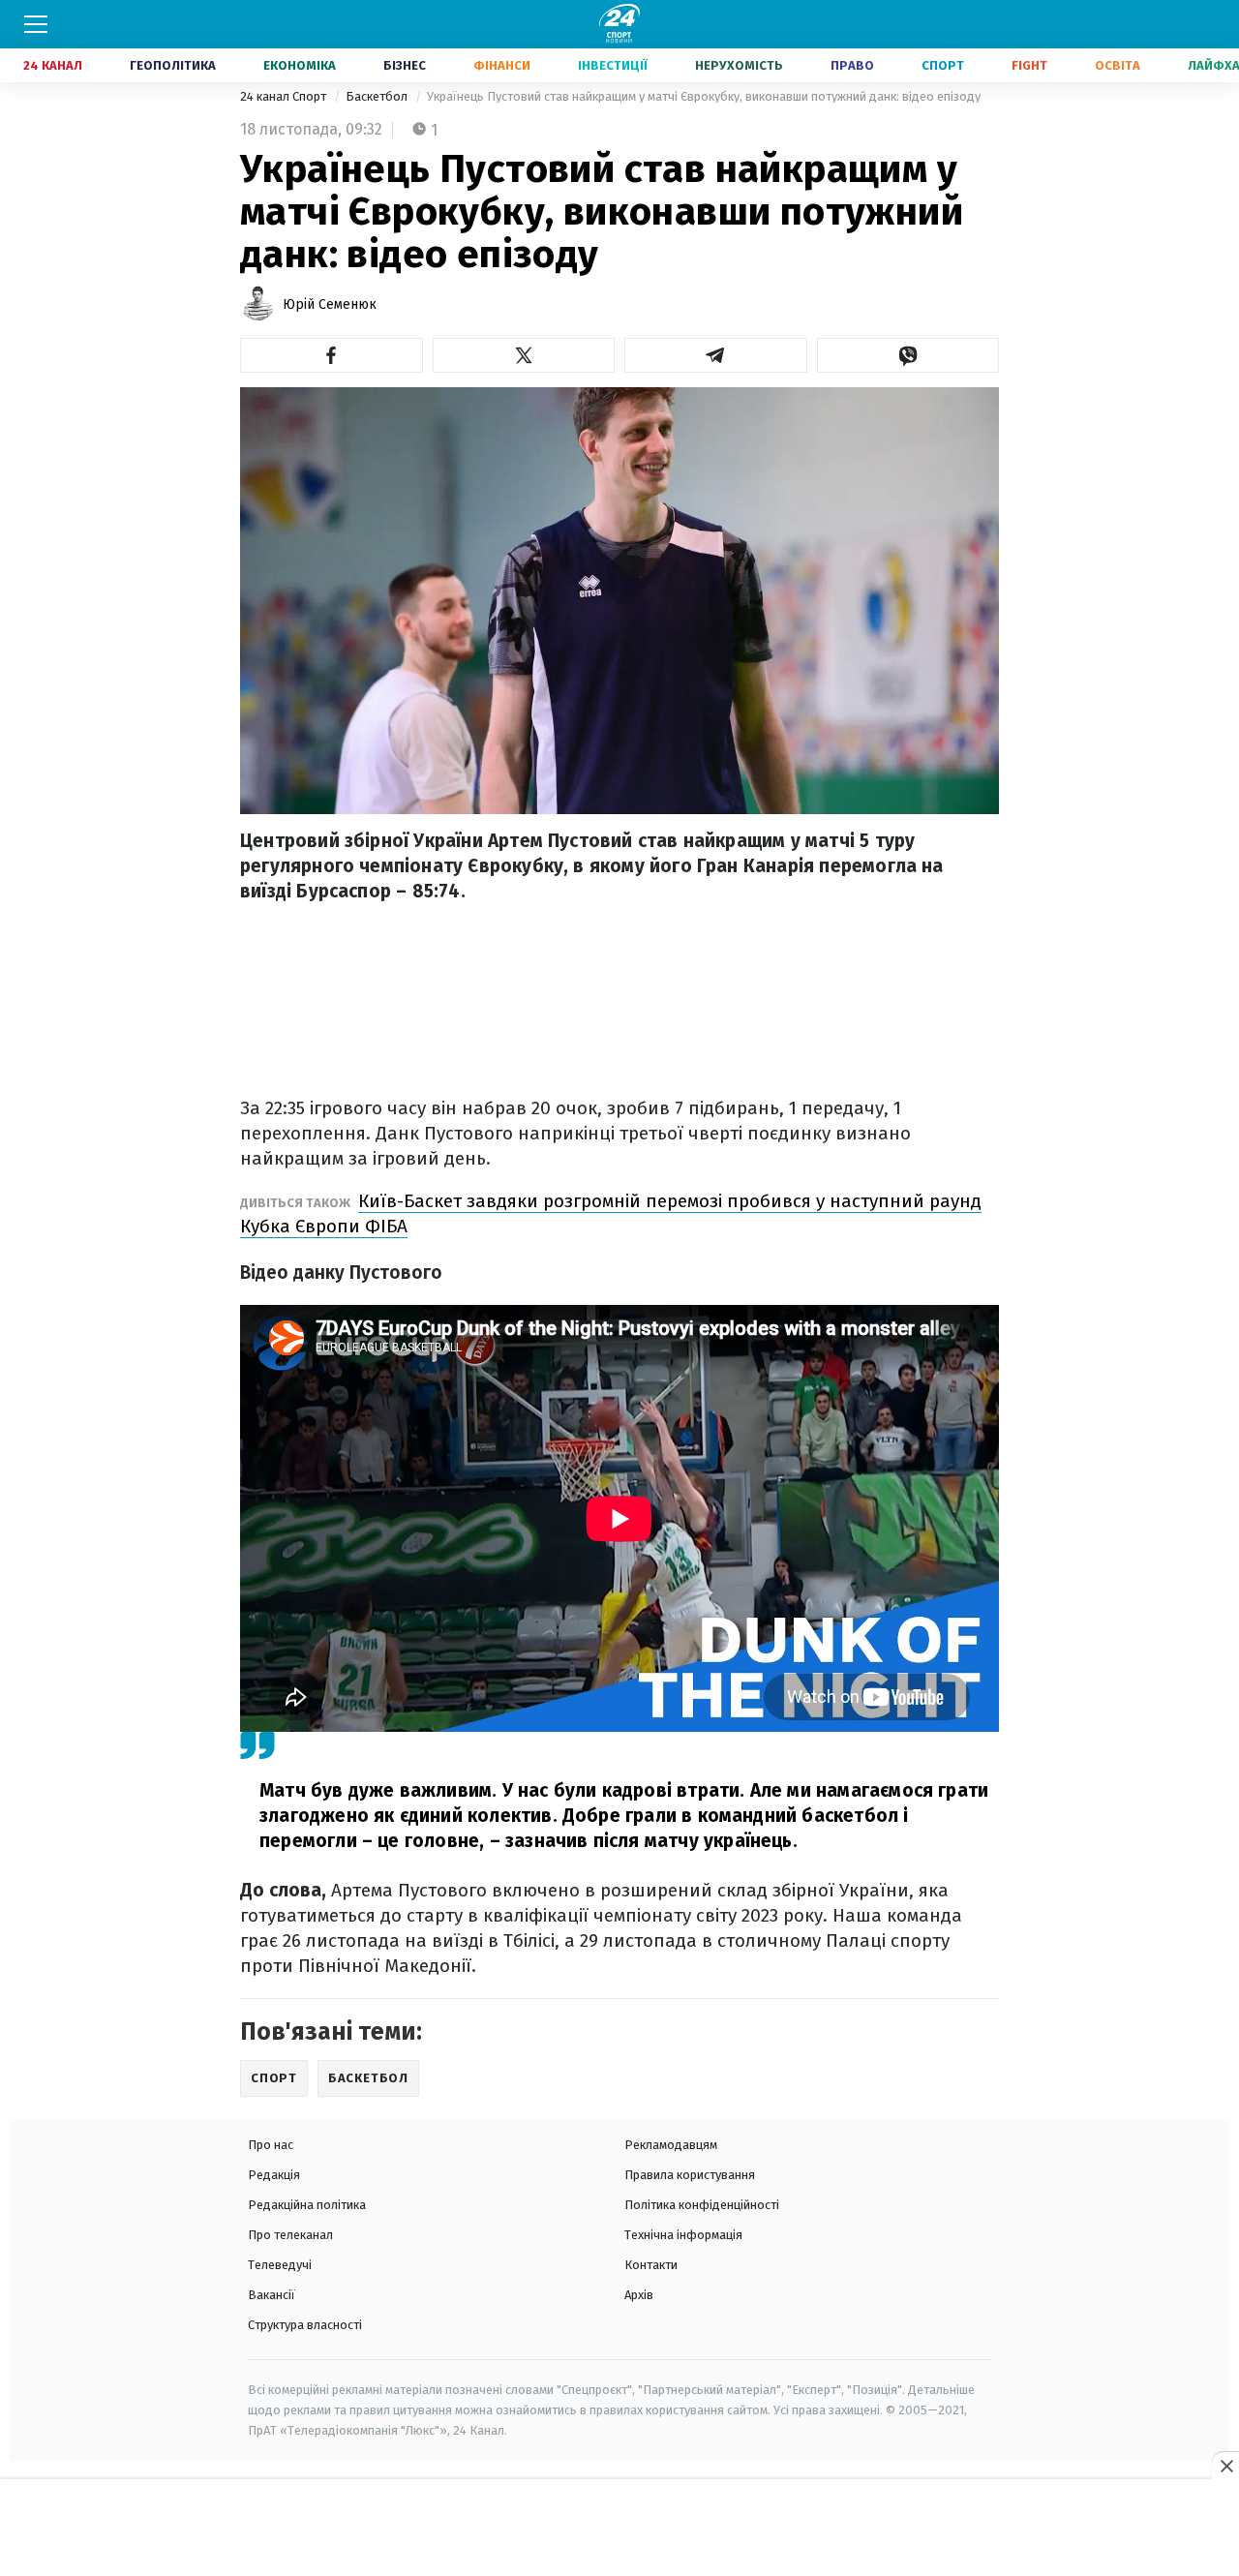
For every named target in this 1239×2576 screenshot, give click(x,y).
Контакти (651, 2265)
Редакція (274, 2175)
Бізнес (405, 65)
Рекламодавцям (671, 2145)
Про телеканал (290, 2235)
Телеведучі (280, 2265)
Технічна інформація (683, 2235)
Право (852, 65)
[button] (332, 355)
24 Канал (53, 65)
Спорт (943, 65)
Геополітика (173, 65)
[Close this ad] (1225, 2466)
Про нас (271, 2145)
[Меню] (36, 24)
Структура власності (305, 2325)
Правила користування (690, 2175)
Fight (1029, 65)
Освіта (1118, 65)
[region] (619, 2529)
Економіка (300, 65)
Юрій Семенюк (330, 304)
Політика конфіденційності (702, 2205)
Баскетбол (378, 96)
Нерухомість (739, 65)
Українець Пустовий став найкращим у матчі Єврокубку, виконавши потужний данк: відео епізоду (704, 96)
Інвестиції (613, 65)
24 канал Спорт (285, 96)
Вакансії (272, 2295)
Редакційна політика (307, 2205)
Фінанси (502, 65)
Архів (639, 2295)
